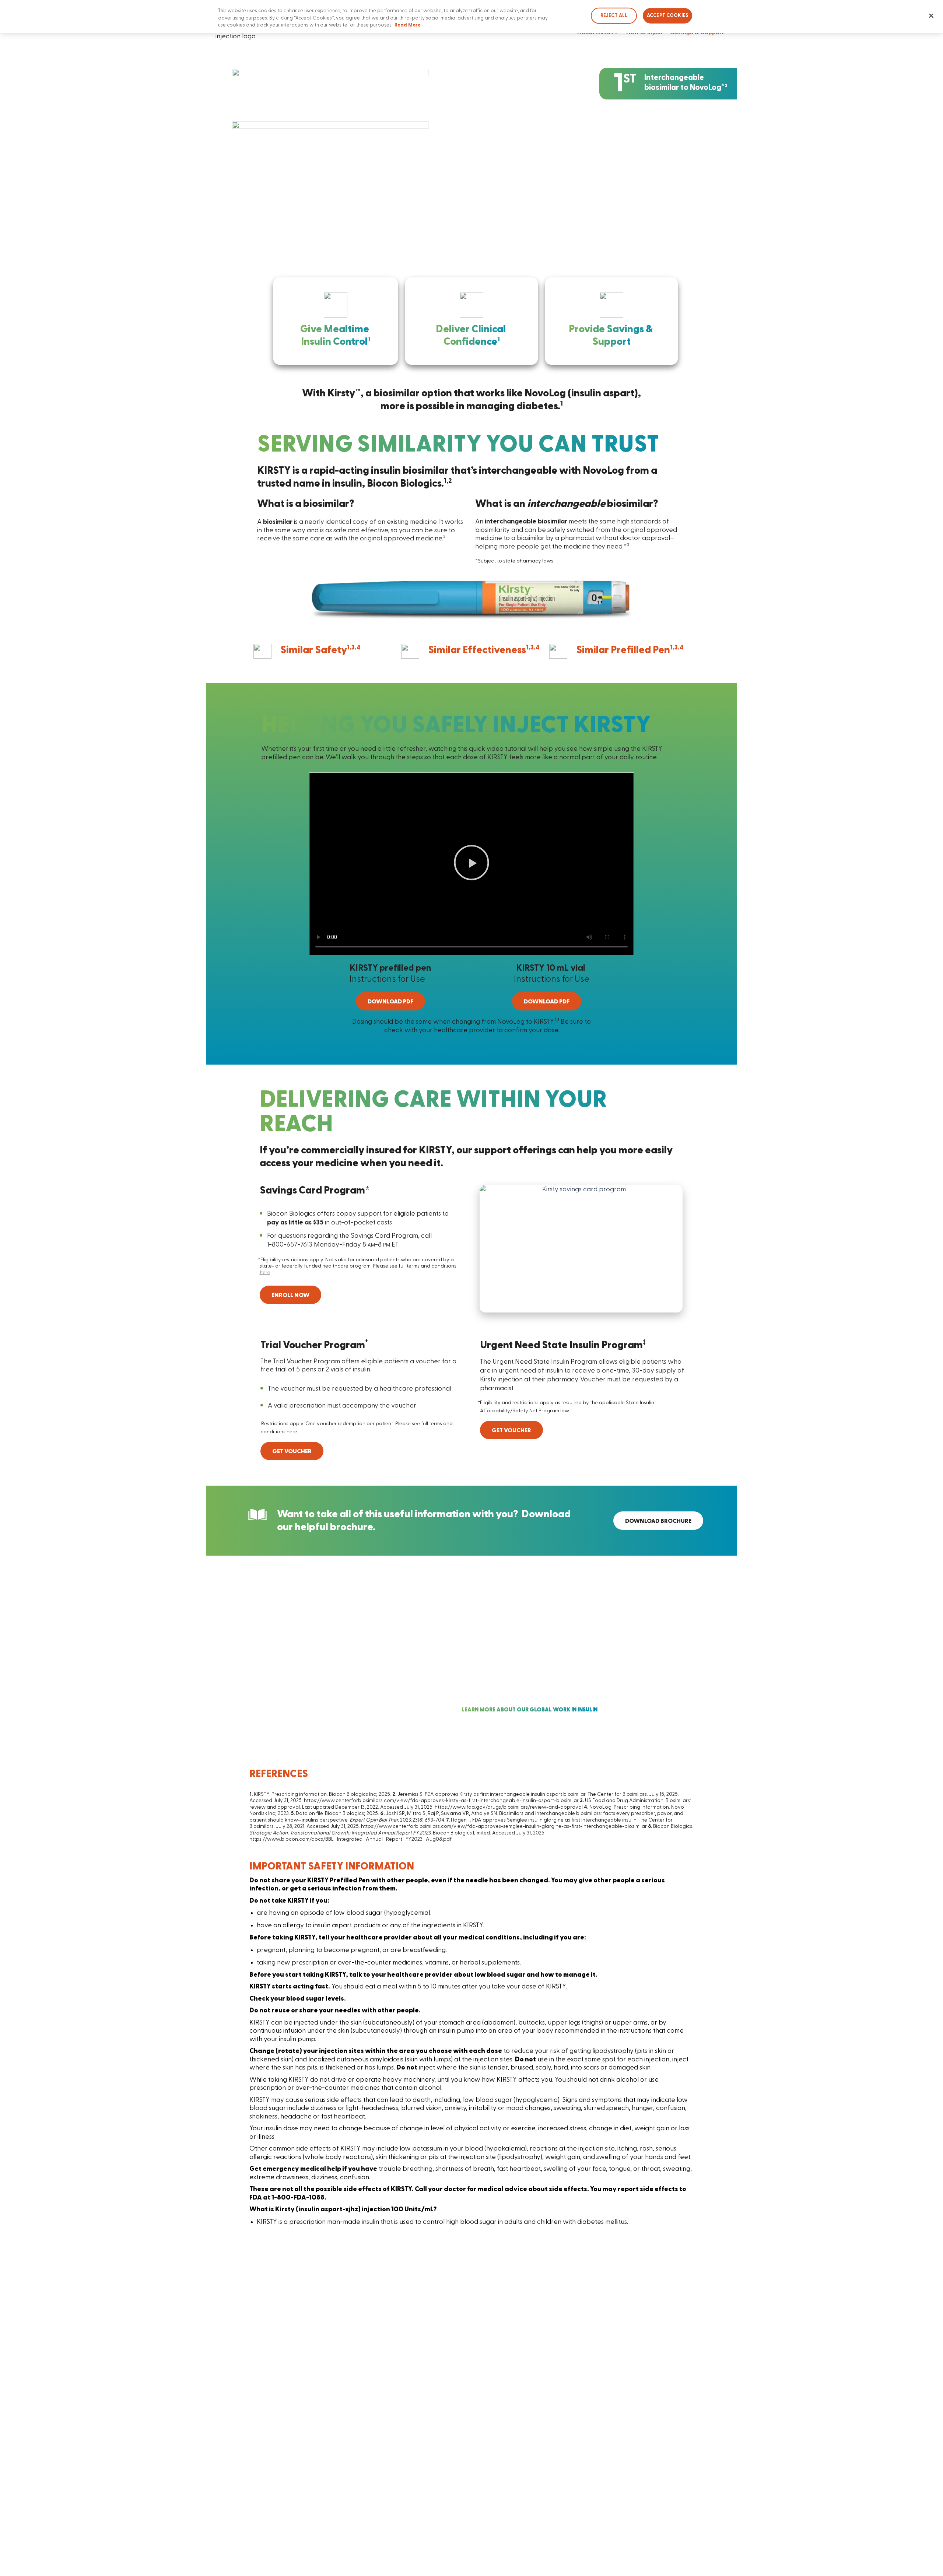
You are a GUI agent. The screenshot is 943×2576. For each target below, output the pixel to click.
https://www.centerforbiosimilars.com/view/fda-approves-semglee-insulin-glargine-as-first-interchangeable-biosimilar (504, 1826)
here (265, 1273)
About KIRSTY (598, 32)
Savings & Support (697, 32)
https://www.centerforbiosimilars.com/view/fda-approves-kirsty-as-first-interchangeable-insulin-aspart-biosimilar (441, 1801)
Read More (408, 25)
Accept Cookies (667, 15)
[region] (471, 16)
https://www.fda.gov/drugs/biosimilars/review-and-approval (509, 1807)
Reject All (614, 15)
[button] (471, 864)
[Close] (931, 16)
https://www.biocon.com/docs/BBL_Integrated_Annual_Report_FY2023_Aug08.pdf (350, 1839)
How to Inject (644, 32)
